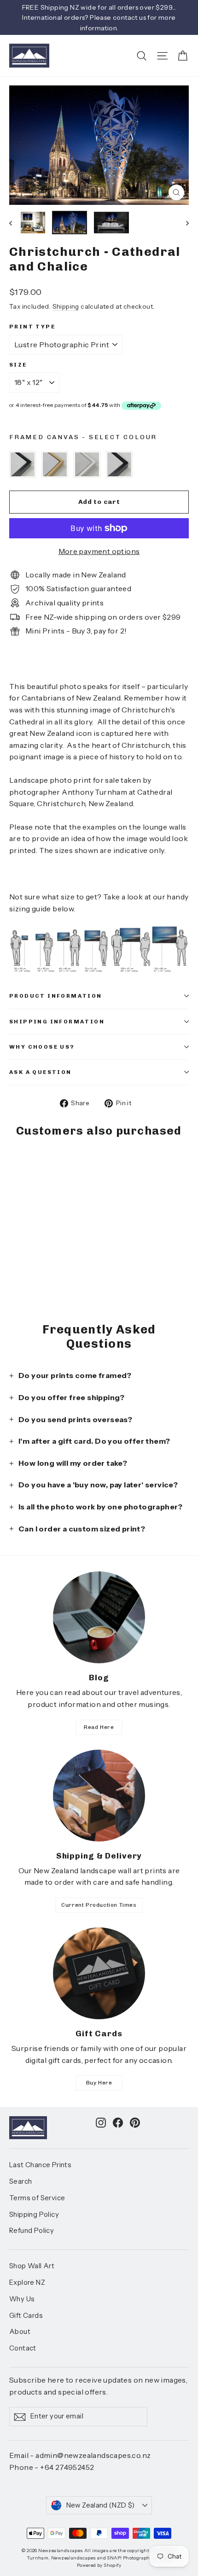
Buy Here (99, 2083)
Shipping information (57, 1022)
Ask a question (41, 1072)
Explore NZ (27, 2282)
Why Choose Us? (42, 1047)
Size (18, 365)
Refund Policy (32, 2231)
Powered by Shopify (99, 2565)
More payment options (99, 551)
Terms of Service (37, 2198)
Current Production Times (99, 1905)
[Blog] (99, 1617)
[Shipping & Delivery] (99, 1796)
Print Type (32, 327)
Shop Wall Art (32, 2266)
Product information (56, 996)
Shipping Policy (34, 2214)
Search (20, 2181)
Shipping (66, 306)
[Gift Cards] (99, 1973)
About (20, 2332)
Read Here (99, 1727)
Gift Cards (26, 2316)
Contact (23, 2348)
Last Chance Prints (40, 2165)
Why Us (22, 2299)
